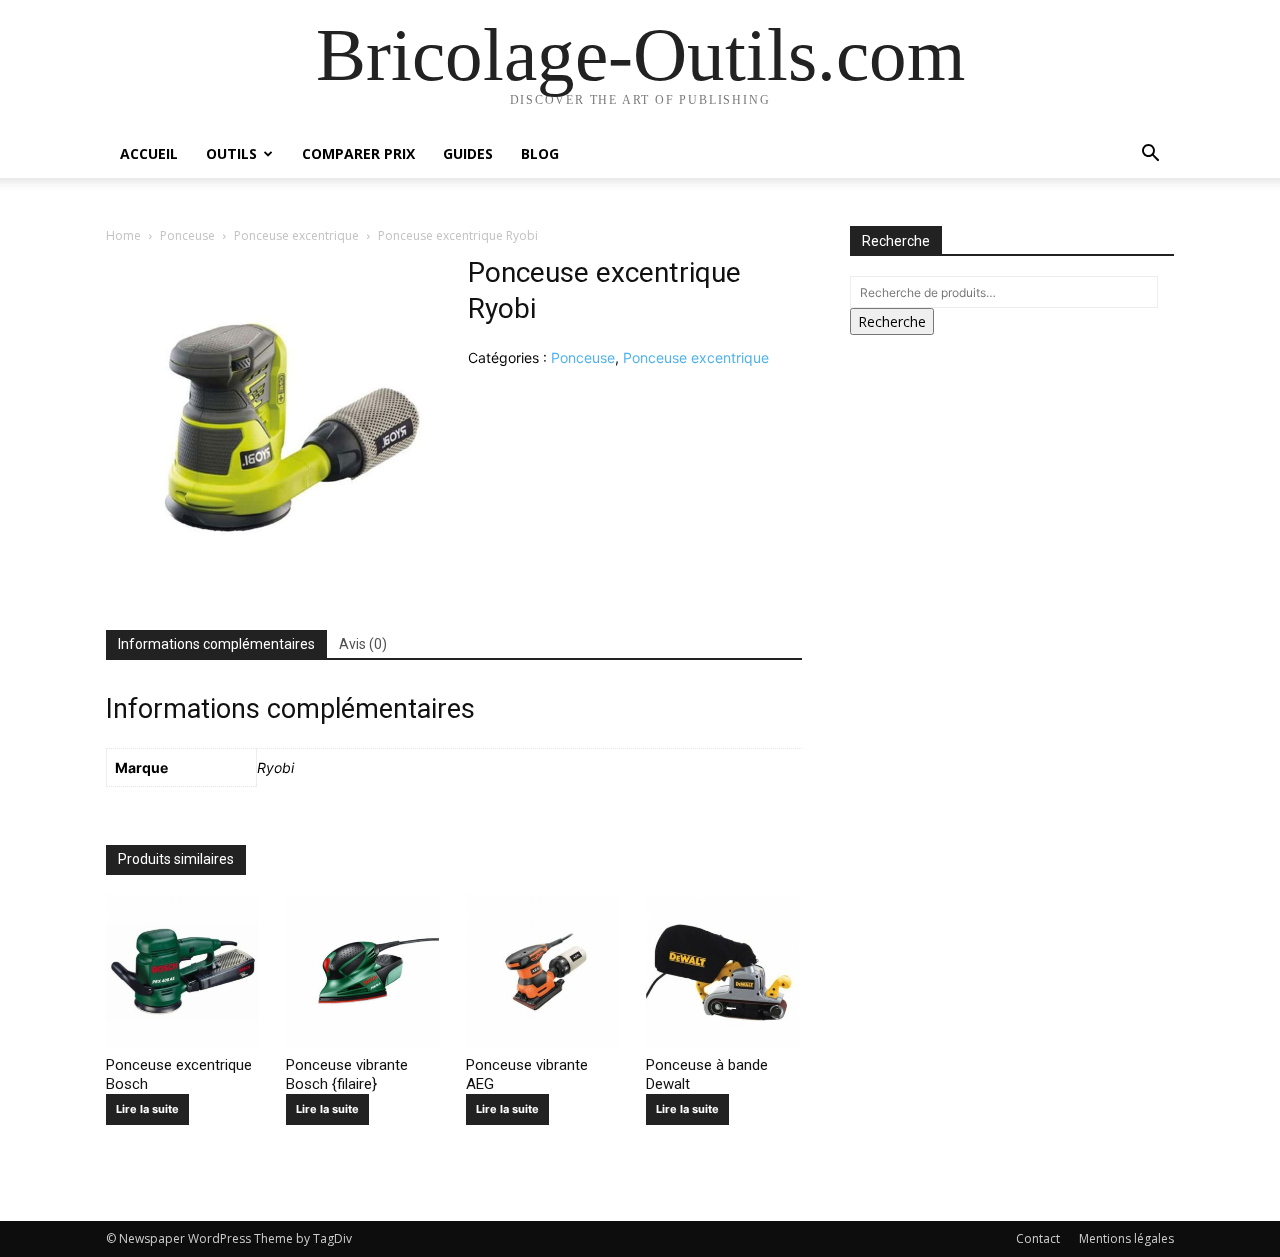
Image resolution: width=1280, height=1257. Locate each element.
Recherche (892, 321)
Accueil (149, 153)
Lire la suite (147, 1109)
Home (123, 235)
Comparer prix (358, 153)
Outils (231, 153)
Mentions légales (1126, 1238)
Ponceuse (187, 235)
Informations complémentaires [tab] (216, 644)
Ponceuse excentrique (296, 235)
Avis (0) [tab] (363, 644)
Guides (468, 153)
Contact (1038, 1238)
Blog (540, 153)
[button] (1150, 155)
